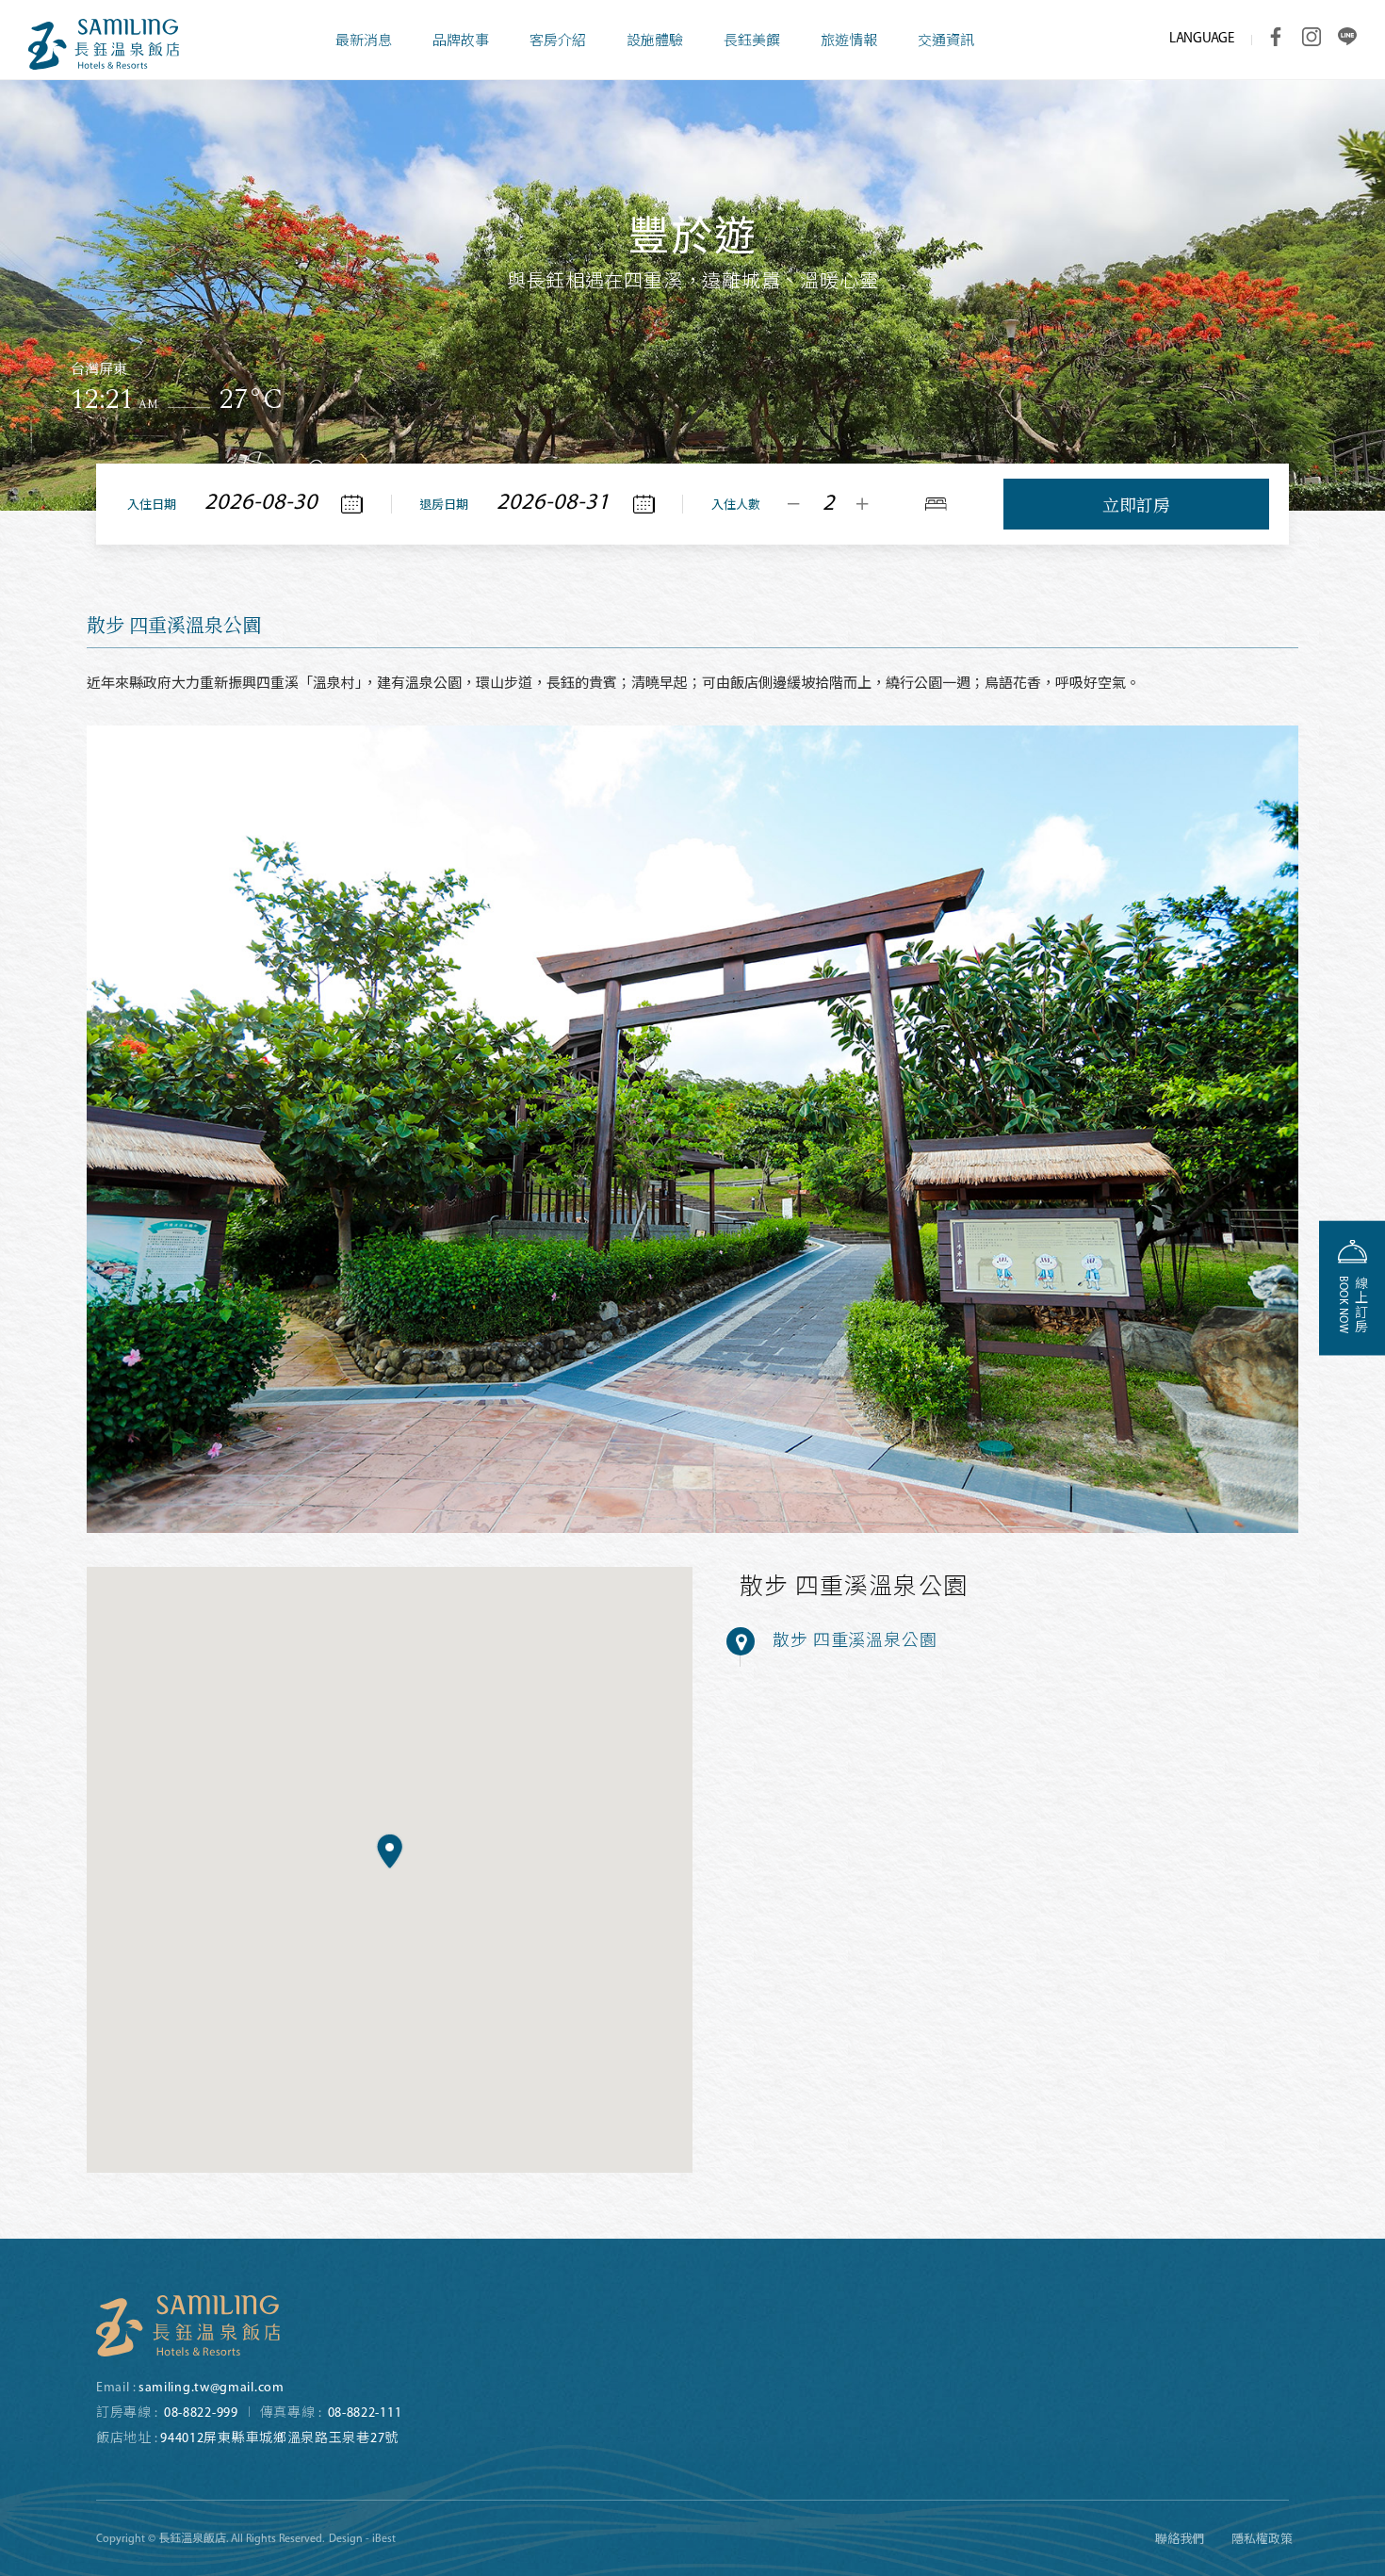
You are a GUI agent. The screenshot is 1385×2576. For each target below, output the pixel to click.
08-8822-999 (201, 2413)
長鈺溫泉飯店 (104, 44)
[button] (390, 1851)
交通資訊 (946, 42)
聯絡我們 (1180, 2540)
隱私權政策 (1262, 2540)
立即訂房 (1136, 504)
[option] (692, 255)
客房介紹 (558, 42)
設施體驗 (655, 42)
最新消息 (364, 42)
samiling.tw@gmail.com (212, 2388)
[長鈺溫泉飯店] (188, 2326)
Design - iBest (362, 2539)
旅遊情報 (849, 42)
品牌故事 (461, 42)
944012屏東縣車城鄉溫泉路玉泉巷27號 (279, 2439)
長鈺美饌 (752, 42)
